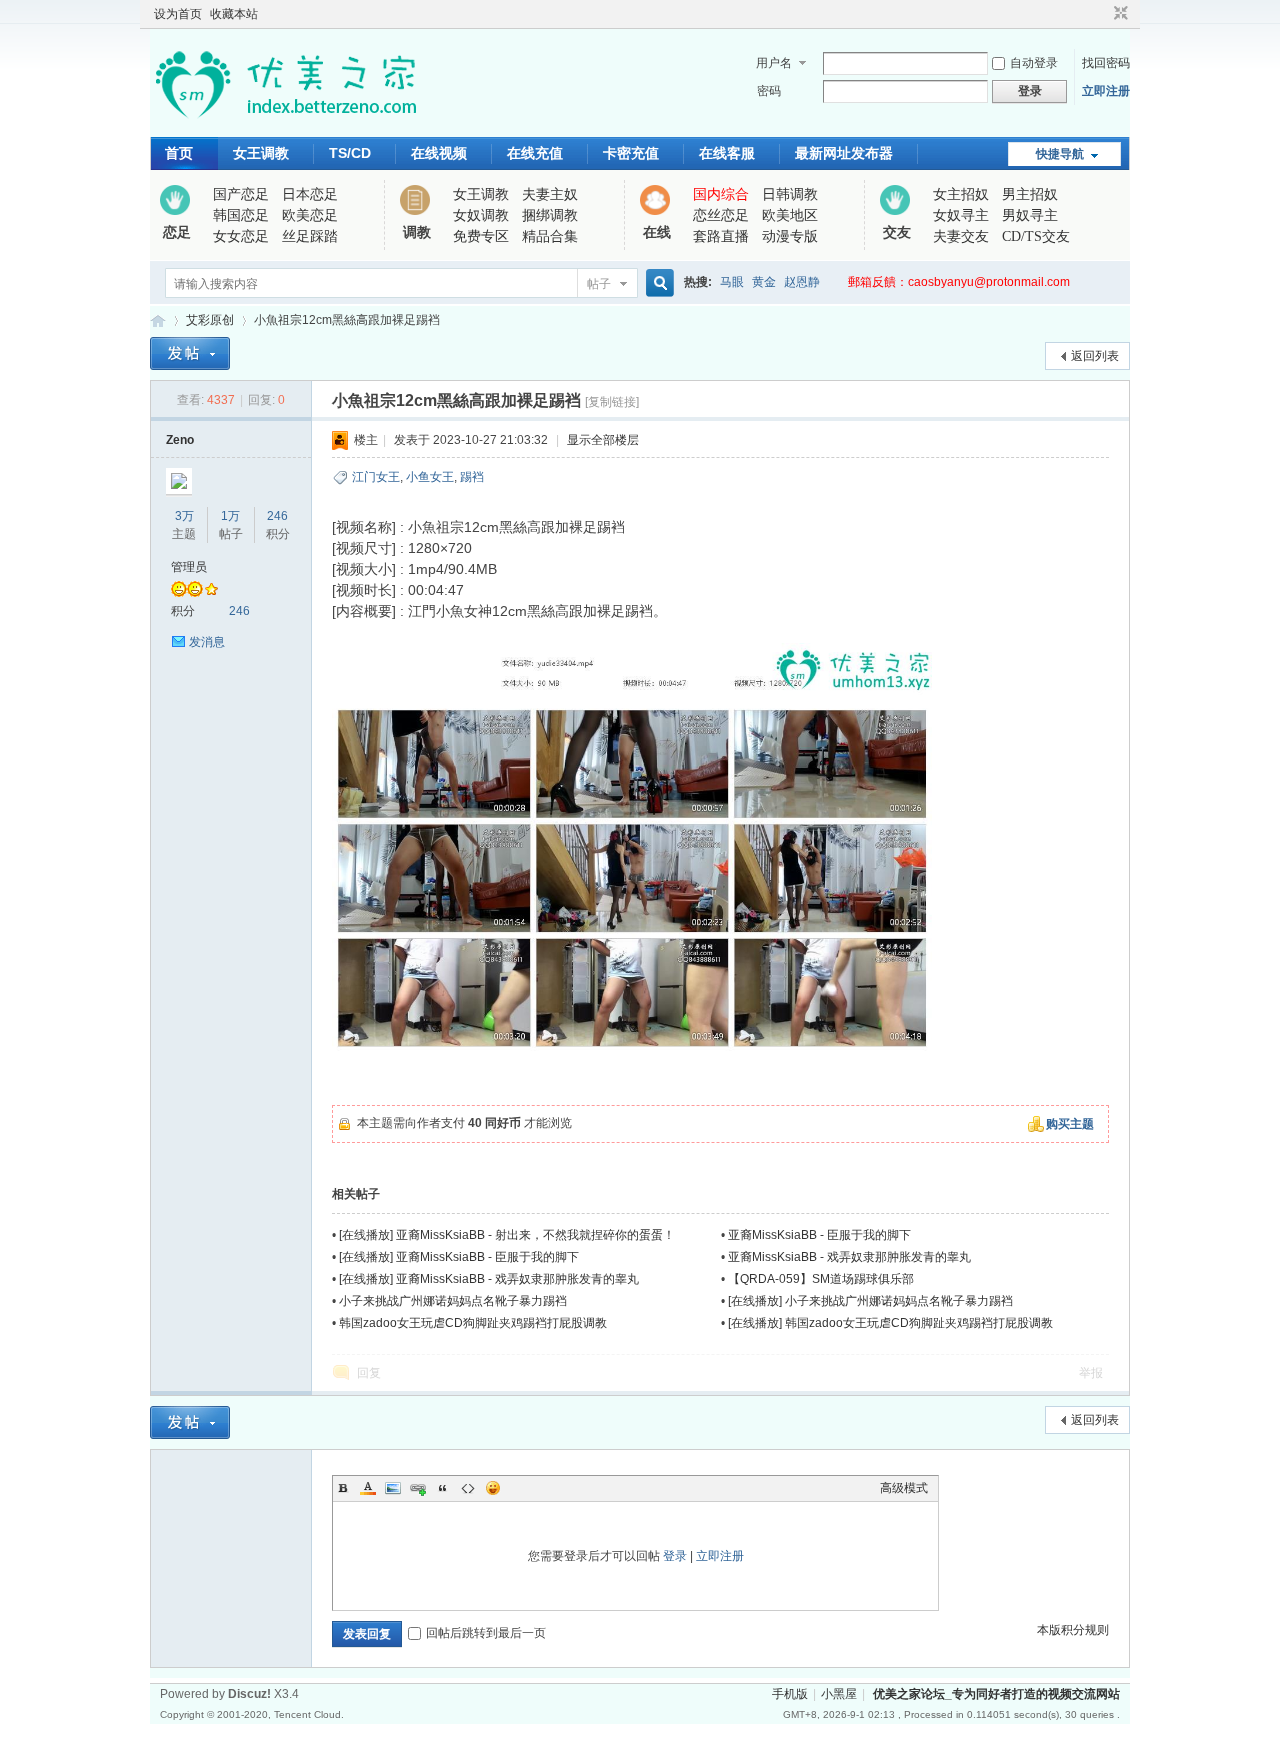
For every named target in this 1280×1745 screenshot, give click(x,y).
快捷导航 (1060, 154)
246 (277, 516)
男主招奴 (1030, 194)
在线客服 (727, 153)
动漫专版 (790, 236)
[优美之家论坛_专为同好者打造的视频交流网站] (285, 125)
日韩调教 (790, 194)
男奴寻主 (1030, 215)
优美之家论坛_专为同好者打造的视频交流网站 (158, 320)
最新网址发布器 (844, 153)
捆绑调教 (550, 215)
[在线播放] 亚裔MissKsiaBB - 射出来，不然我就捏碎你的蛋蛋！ (507, 1235)
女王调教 (261, 153)
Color (368, 1488)
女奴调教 (481, 215)
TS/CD (350, 153)
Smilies (493, 1488)
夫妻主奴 (550, 194)
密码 (769, 91)
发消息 (207, 642)
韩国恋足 (241, 215)
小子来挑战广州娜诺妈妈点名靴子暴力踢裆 (453, 1301)
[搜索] (657, 283)
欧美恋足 (310, 215)
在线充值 (535, 153)
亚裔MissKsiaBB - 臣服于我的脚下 (819, 1235)
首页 (179, 153)
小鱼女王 (430, 477)
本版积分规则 (1073, 1630)
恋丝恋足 (721, 215)
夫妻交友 (961, 236)
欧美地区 (790, 215)
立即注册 (1106, 91)
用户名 (774, 63)
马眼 (732, 282)
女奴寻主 (961, 215)
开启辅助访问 (1102, 14)
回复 (369, 1373)
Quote (443, 1488)
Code (468, 1488)
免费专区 (481, 236)
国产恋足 (241, 194)
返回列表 (1095, 356)
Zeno (180, 440)
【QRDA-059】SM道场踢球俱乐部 (821, 1279)
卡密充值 (631, 153)
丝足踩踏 (310, 236)
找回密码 (1106, 63)
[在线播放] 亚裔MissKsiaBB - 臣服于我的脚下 (459, 1257)
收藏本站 (234, 14)
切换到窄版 (1118, 14)
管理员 (189, 567)
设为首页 (178, 14)
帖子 (599, 284)
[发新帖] (190, 353)
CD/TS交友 (1036, 236)
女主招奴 (961, 194)
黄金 (764, 282)
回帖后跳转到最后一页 (486, 1633)
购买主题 (1070, 1124)
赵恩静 (802, 282)
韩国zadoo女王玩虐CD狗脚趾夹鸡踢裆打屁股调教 (473, 1323)
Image (393, 1488)
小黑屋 (839, 1694)
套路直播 (721, 236)
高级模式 (904, 1488)
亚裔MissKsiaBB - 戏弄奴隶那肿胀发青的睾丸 (849, 1257)
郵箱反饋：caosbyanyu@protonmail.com (959, 282)
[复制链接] (612, 402)
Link (418, 1488)
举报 (1091, 1373)
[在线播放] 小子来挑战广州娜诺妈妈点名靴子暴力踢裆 (870, 1301)
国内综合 (721, 194)
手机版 (790, 1694)
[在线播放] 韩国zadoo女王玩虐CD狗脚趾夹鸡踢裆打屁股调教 (890, 1323)
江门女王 (376, 477)
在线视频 (439, 153)
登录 (675, 1556)
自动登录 (1034, 63)
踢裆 (472, 477)
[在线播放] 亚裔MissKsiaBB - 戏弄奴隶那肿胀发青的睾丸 (489, 1279)
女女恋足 (241, 236)
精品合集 (550, 236)
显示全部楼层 (603, 440)
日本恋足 (310, 194)
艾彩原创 (210, 320)
